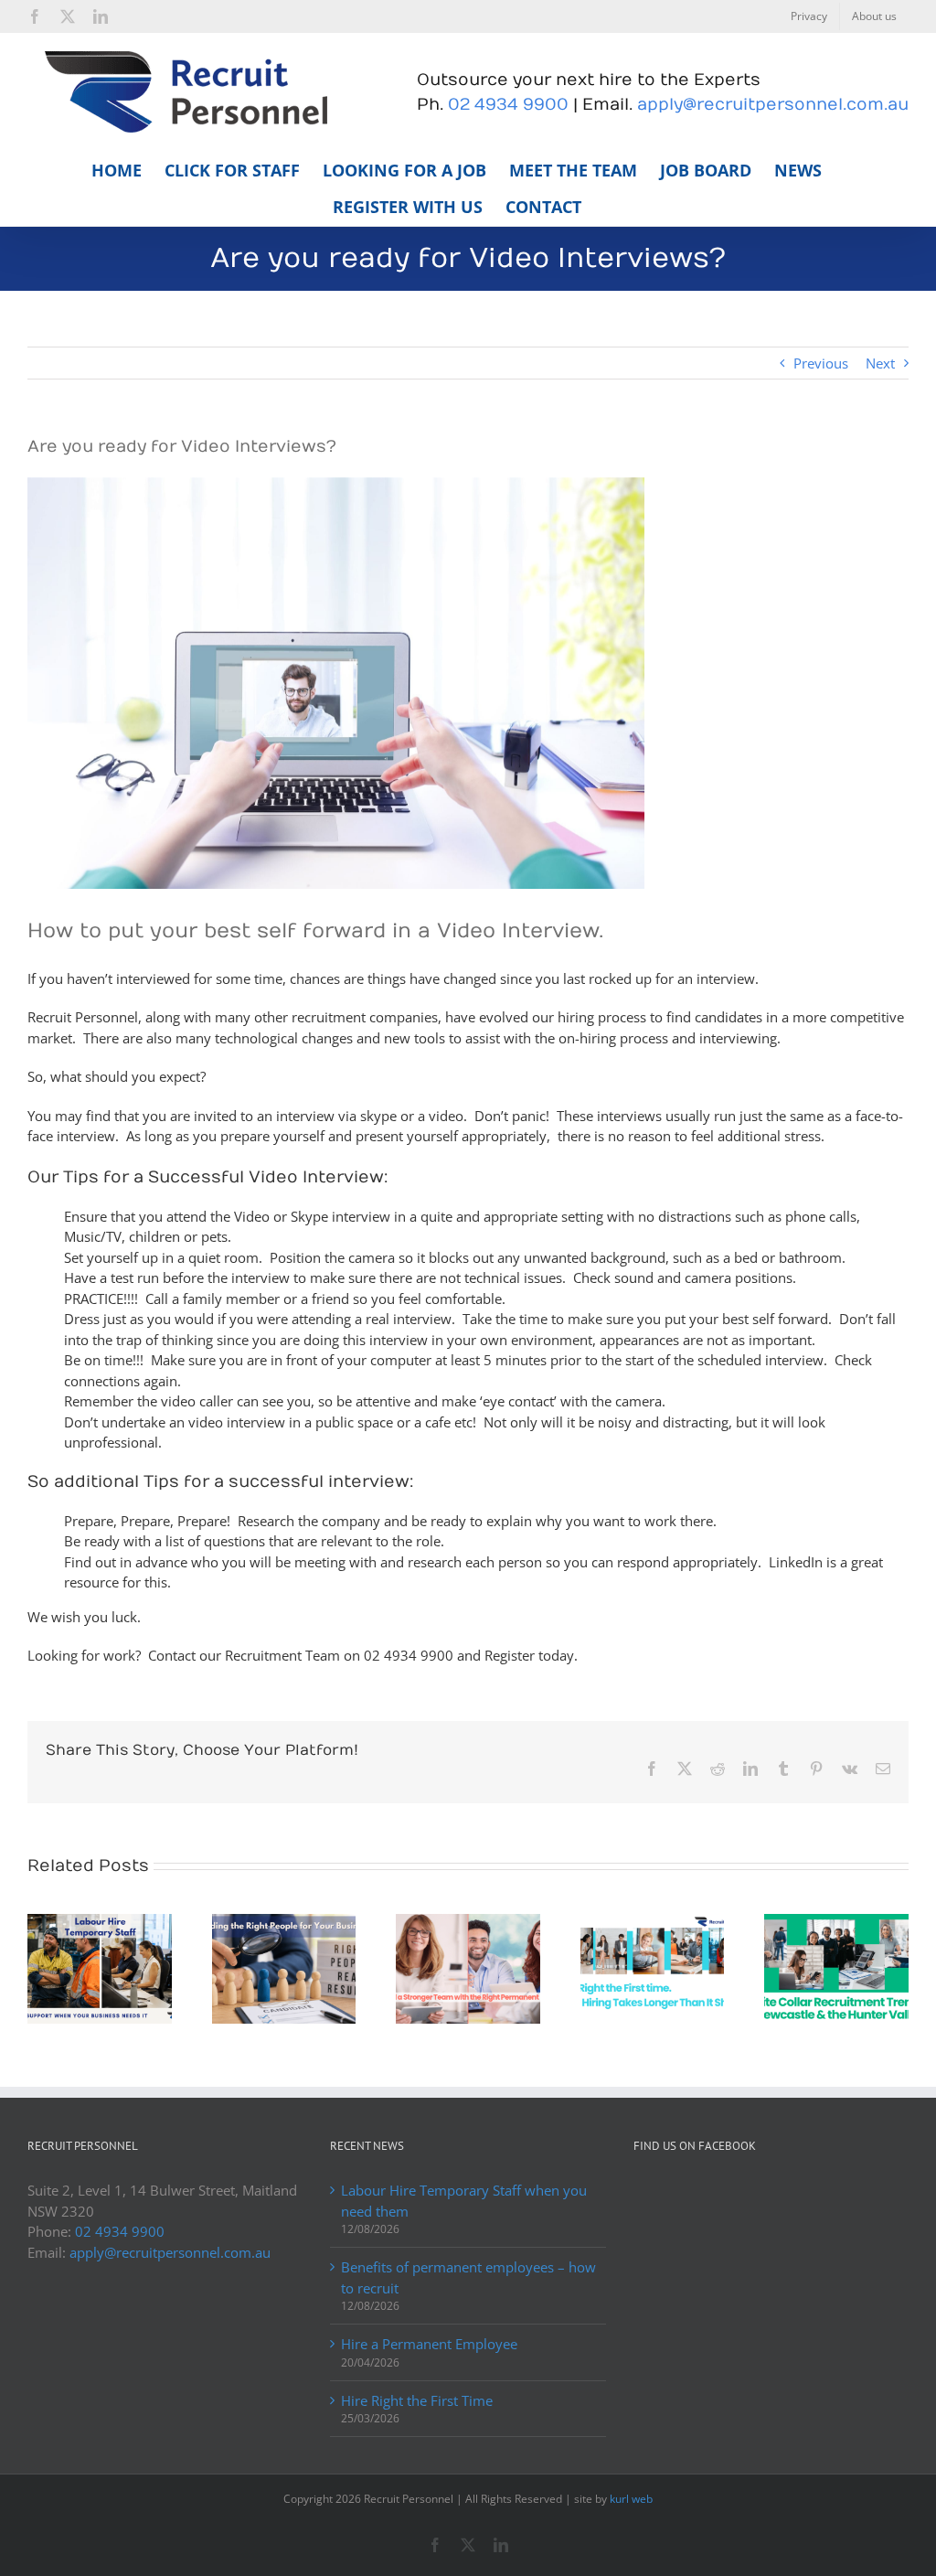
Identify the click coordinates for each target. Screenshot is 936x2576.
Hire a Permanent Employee (429, 2344)
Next (880, 363)
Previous (821, 363)
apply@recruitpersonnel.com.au (773, 105)
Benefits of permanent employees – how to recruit (468, 2277)
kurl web (631, 2499)
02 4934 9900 (508, 105)
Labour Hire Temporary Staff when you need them (464, 2201)
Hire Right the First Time (417, 2400)
